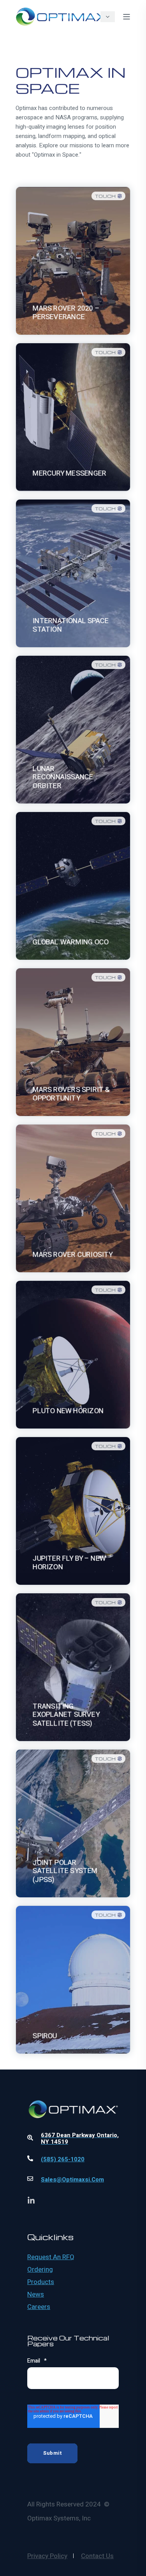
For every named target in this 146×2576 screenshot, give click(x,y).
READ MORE (73, 941)
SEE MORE (73, 1097)
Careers (39, 2307)
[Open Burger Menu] (127, 17)
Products (41, 2282)
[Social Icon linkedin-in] (31, 2200)
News (36, 2295)
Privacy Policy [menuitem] (47, 2556)
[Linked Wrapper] (73, 2089)
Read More (73, 316)
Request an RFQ (51, 2257)
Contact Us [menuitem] (97, 2556)
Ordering (40, 2270)
